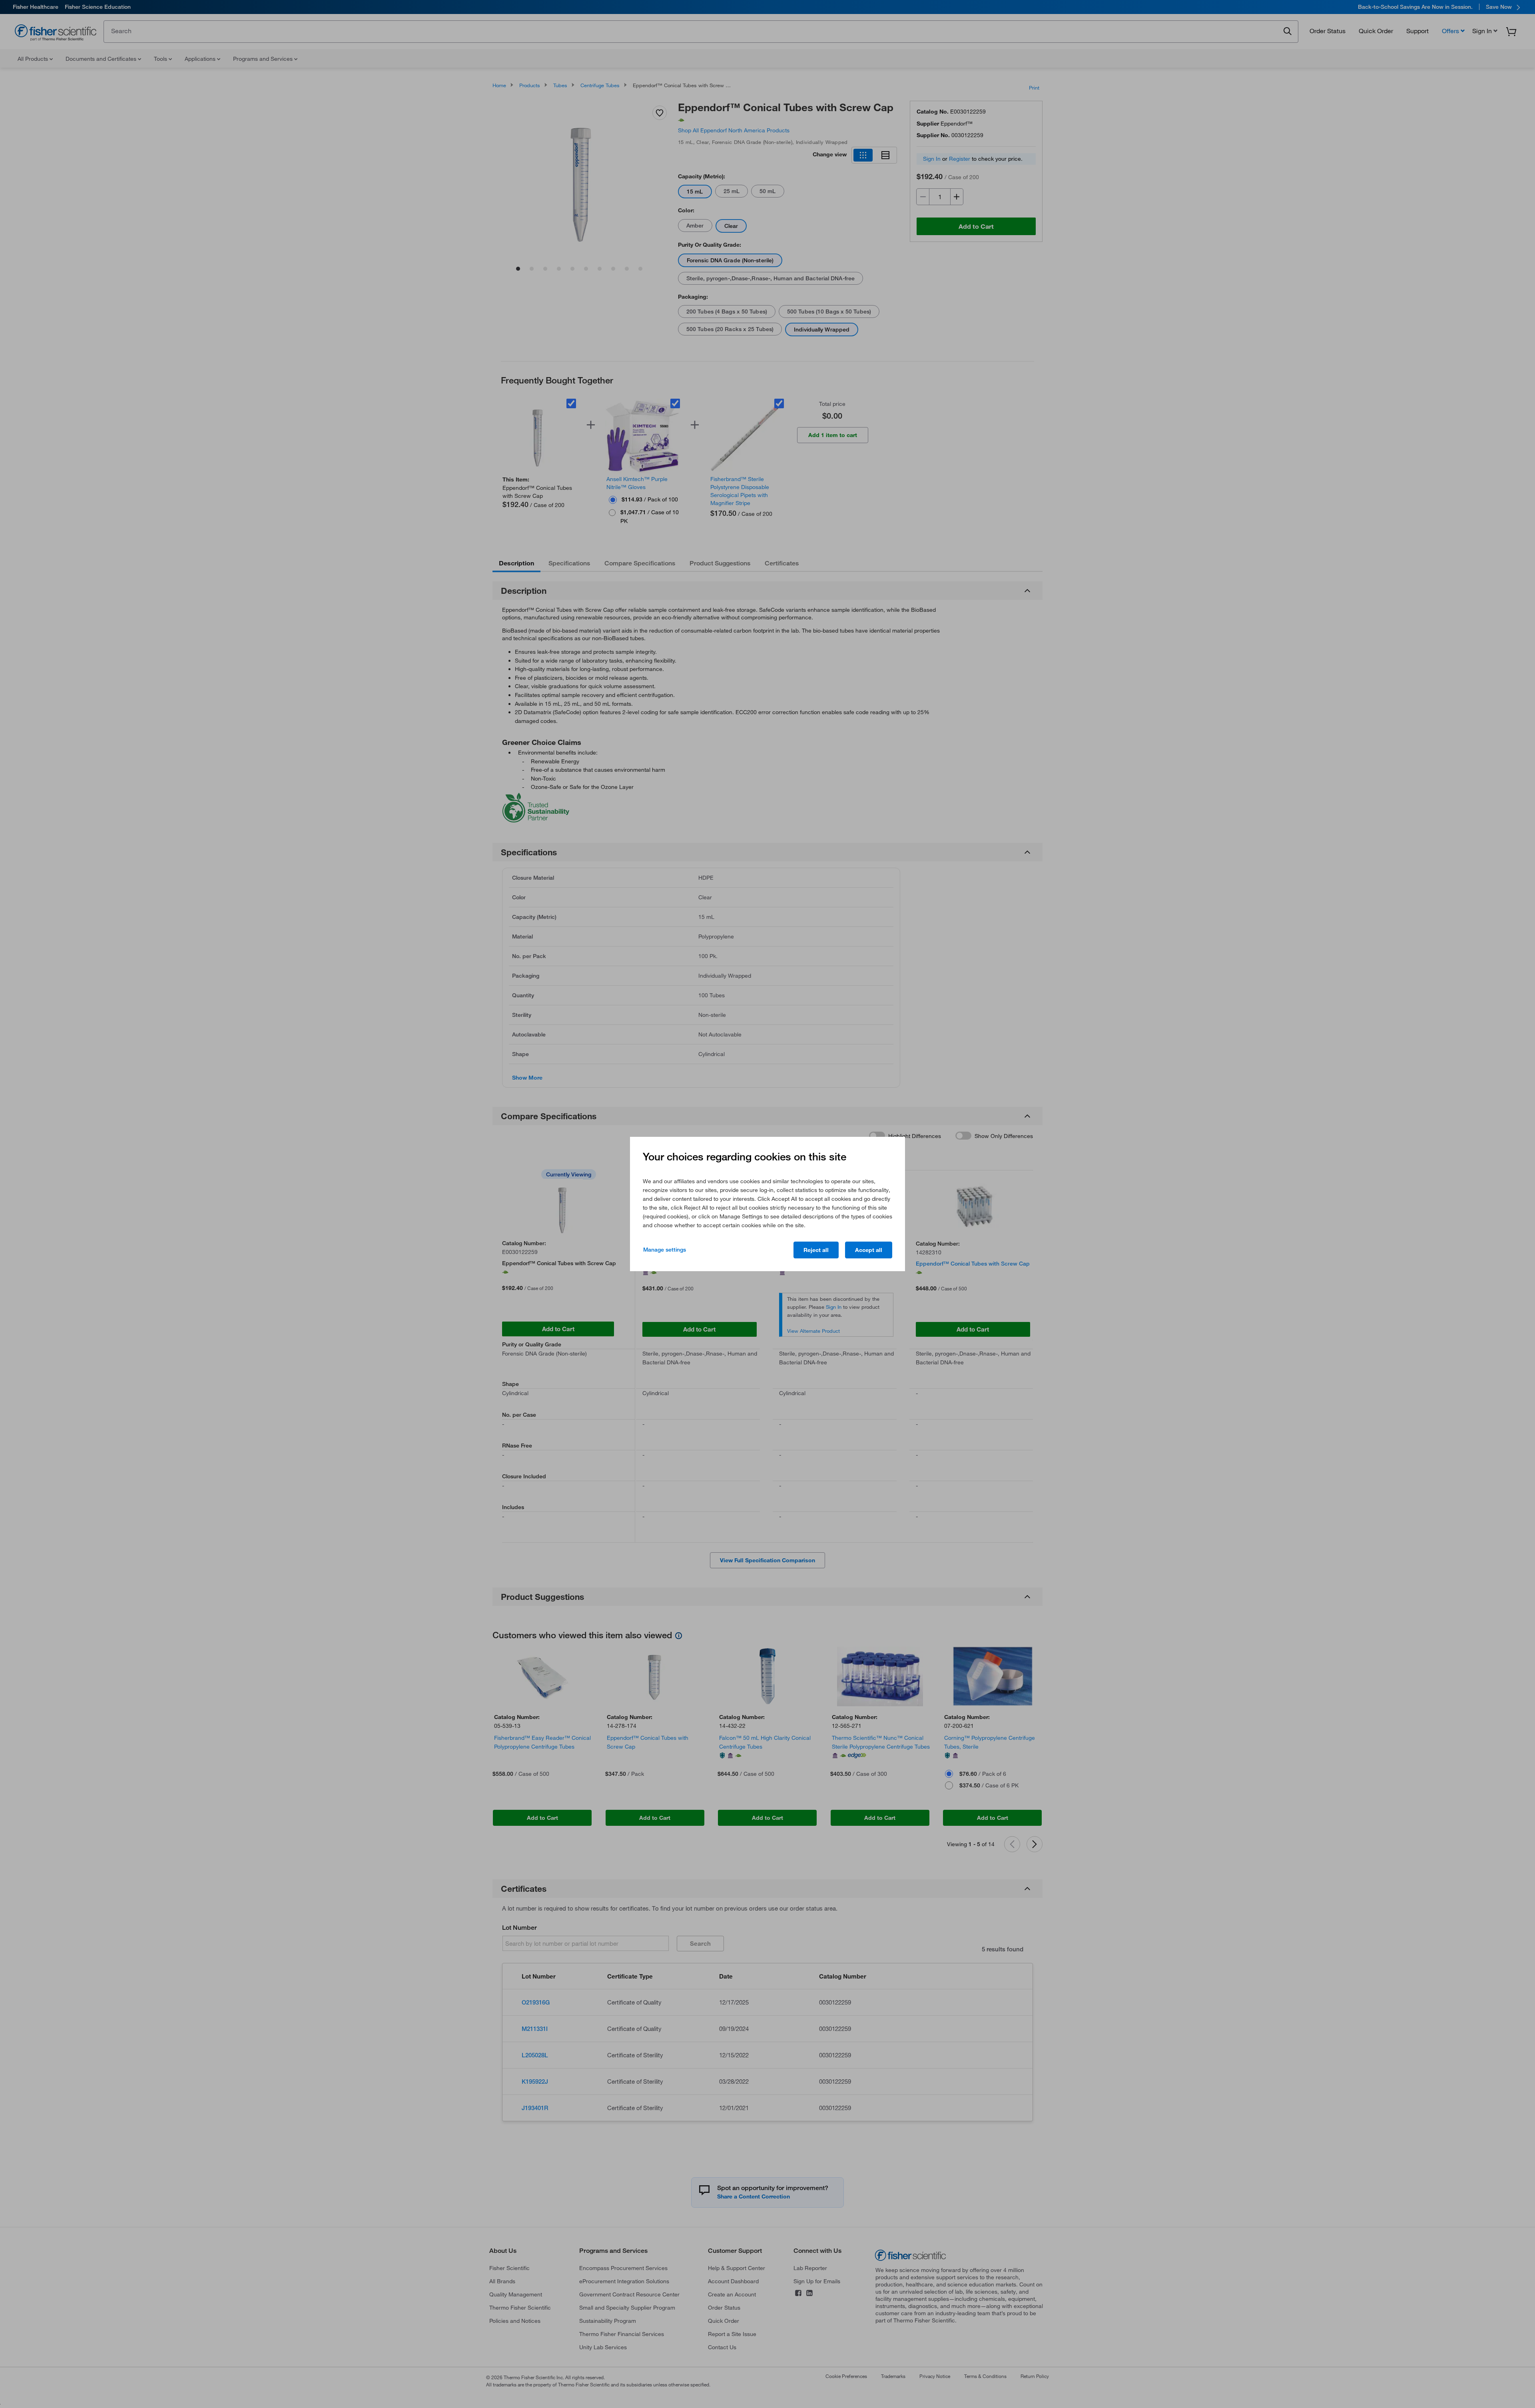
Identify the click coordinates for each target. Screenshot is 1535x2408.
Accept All (869, 1250)
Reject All (816, 1250)
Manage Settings (665, 1250)
